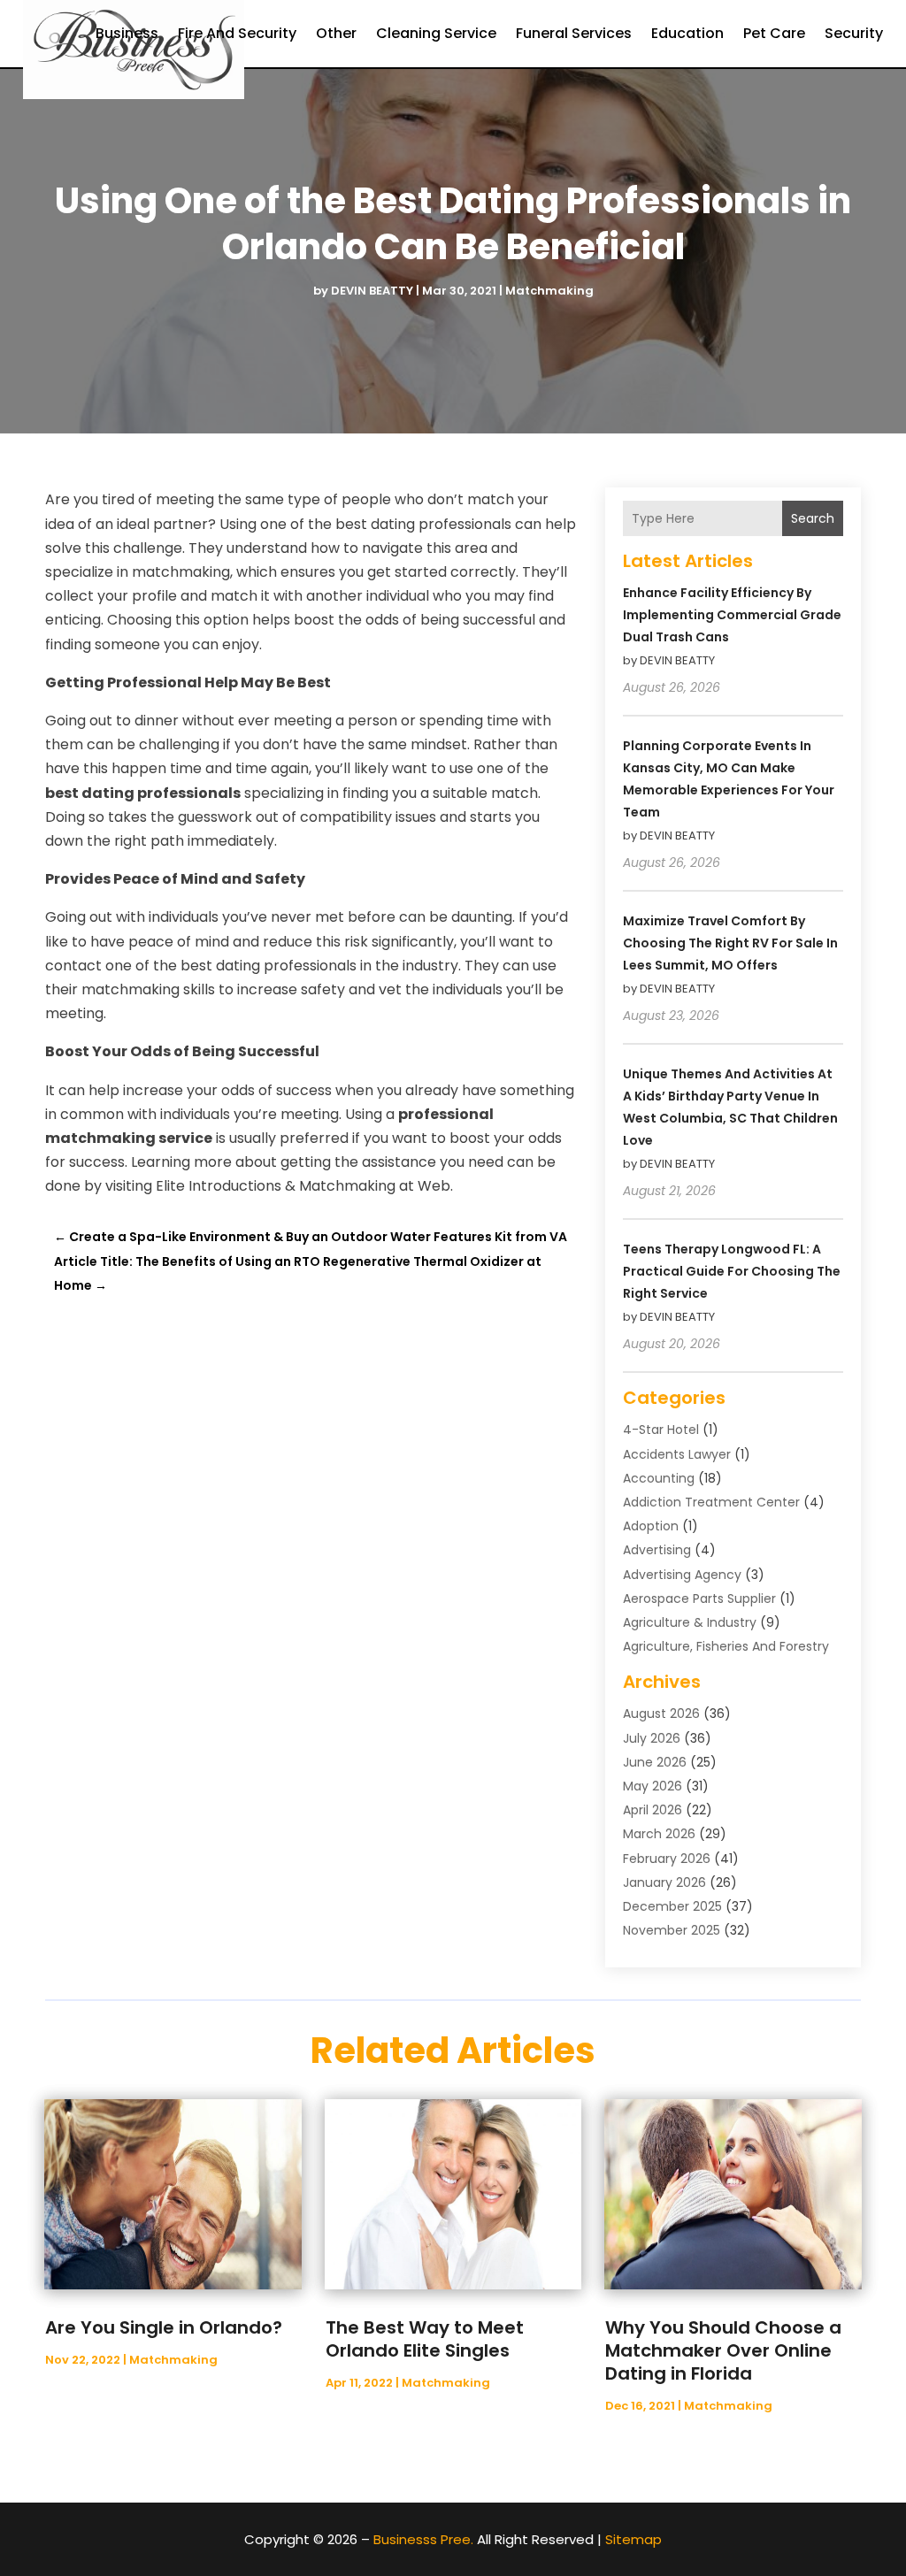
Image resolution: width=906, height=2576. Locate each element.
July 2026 (652, 1738)
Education (687, 33)
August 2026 (661, 1713)
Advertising (657, 1550)
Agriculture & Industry (690, 1622)
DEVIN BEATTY (372, 291)
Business (127, 33)
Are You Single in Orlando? (164, 2327)
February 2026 (667, 1859)
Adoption (651, 1526)
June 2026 (655, 1762)
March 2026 (659, 1834)
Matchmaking (549, 291)
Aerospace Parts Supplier (699, 1598)
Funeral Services (574, 33)
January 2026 (664, 1882)
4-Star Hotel (661, 1430)
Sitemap (633, 2539)
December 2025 (672, 1906)
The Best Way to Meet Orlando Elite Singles (425, 2339)
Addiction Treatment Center (711, 1502)
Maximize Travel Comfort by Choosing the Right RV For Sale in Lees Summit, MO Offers (730, 943)
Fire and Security (237, 33)
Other (336, 33)
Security (854, 33)
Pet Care (774, 33)
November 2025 (672, 1930)
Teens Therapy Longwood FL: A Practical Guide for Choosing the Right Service (732, 1271)
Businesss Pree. (423, 2539)
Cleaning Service (436, 33)
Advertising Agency (682, 1575)
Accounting (659, 1478)
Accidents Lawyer (677, 1454)
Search (813, 518)
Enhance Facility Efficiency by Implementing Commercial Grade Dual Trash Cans (732, 615)
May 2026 (653, 1786)
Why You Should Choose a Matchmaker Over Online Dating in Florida (723, 2350)
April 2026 (653, 1810)
